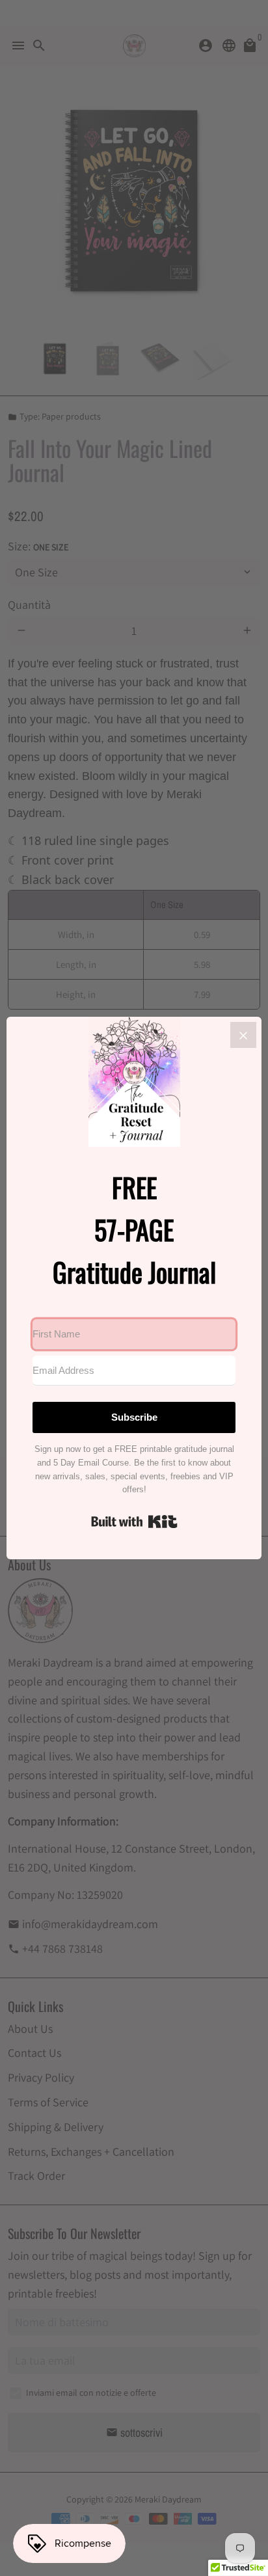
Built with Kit (134, 1522)
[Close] (243, 1035)
